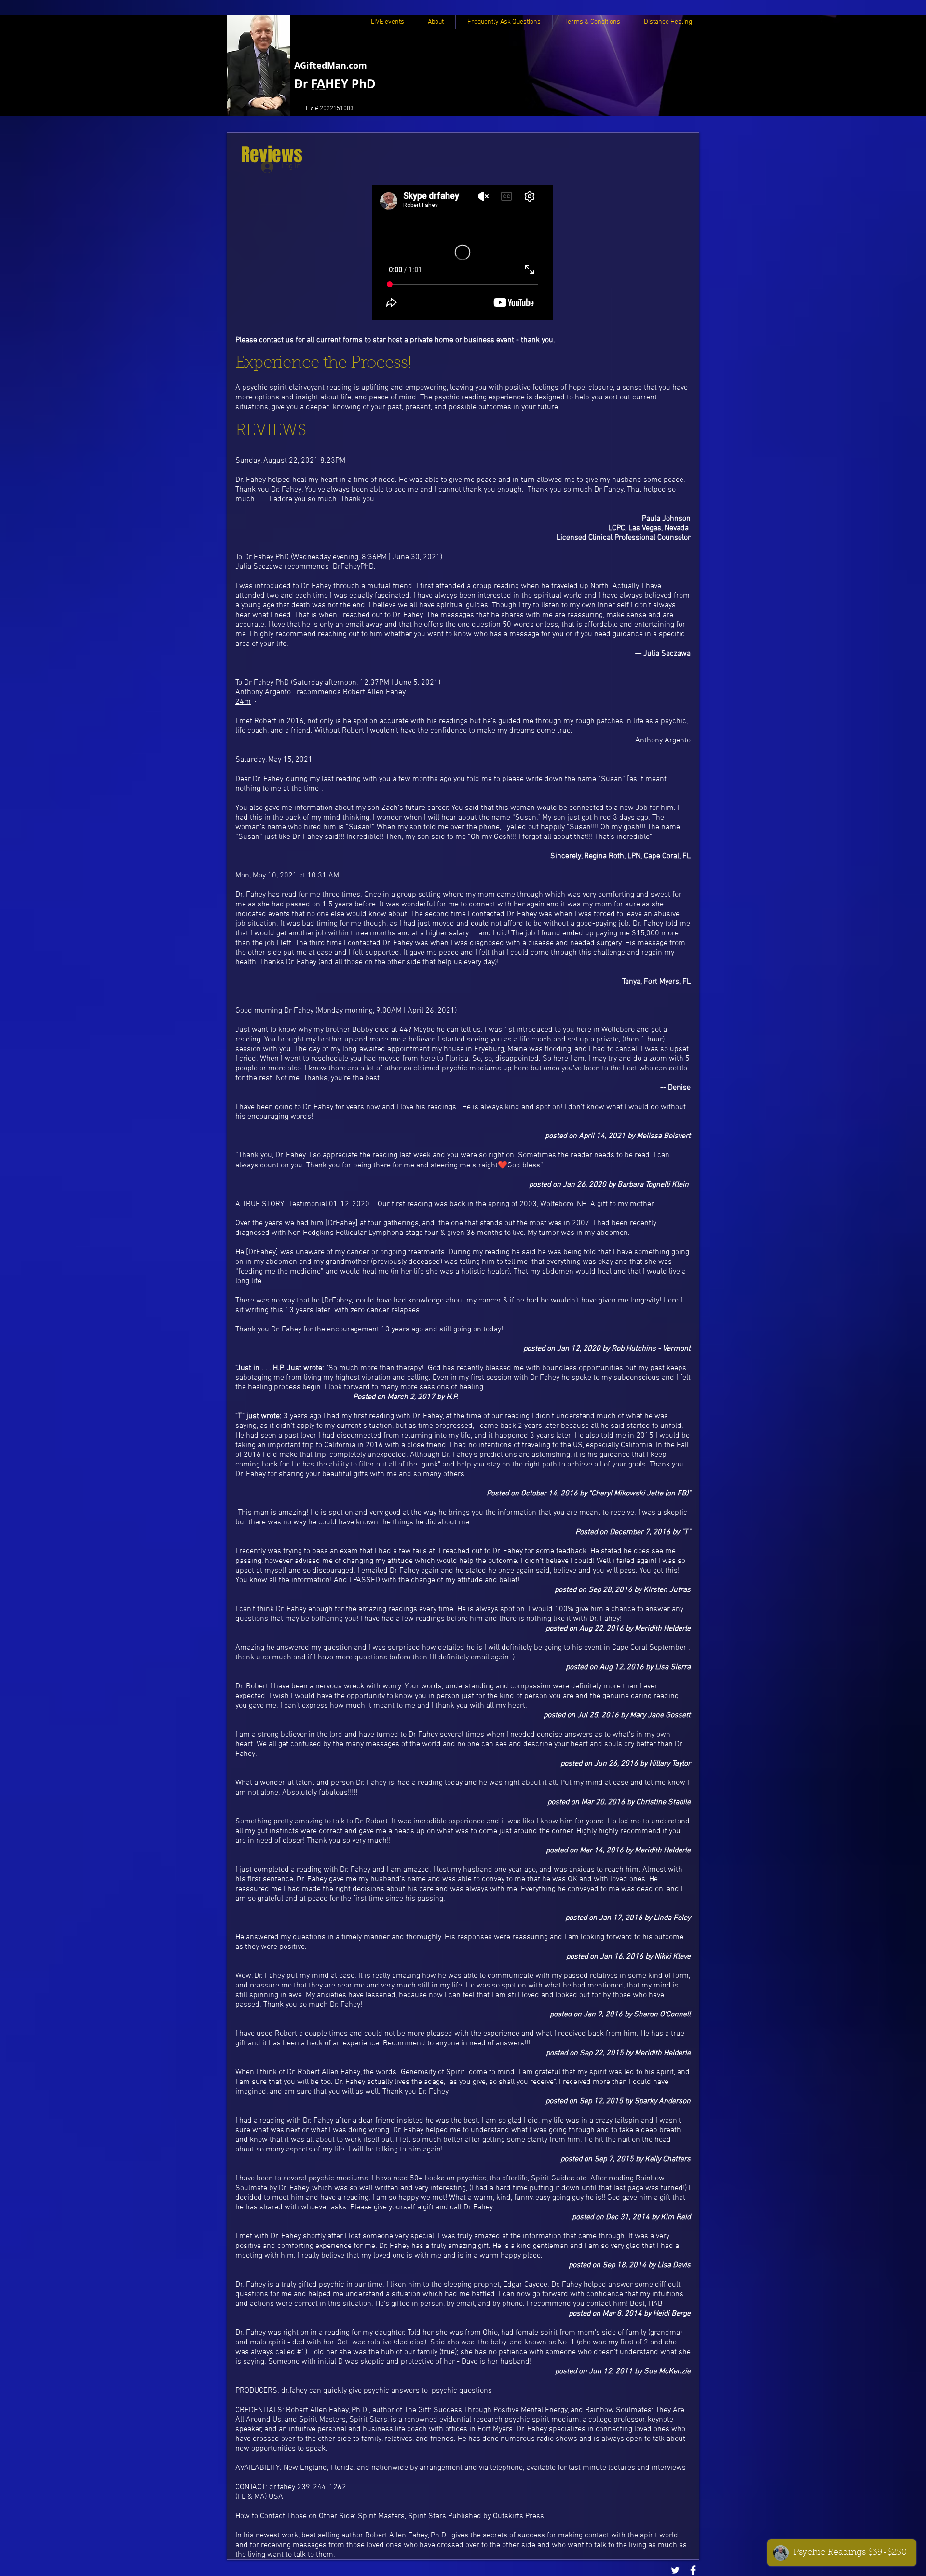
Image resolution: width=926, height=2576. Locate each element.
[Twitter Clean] (675, 2570)
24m (243, 702)
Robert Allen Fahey (374, 692)
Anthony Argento (263, 692)
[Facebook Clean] (693, 2570)
